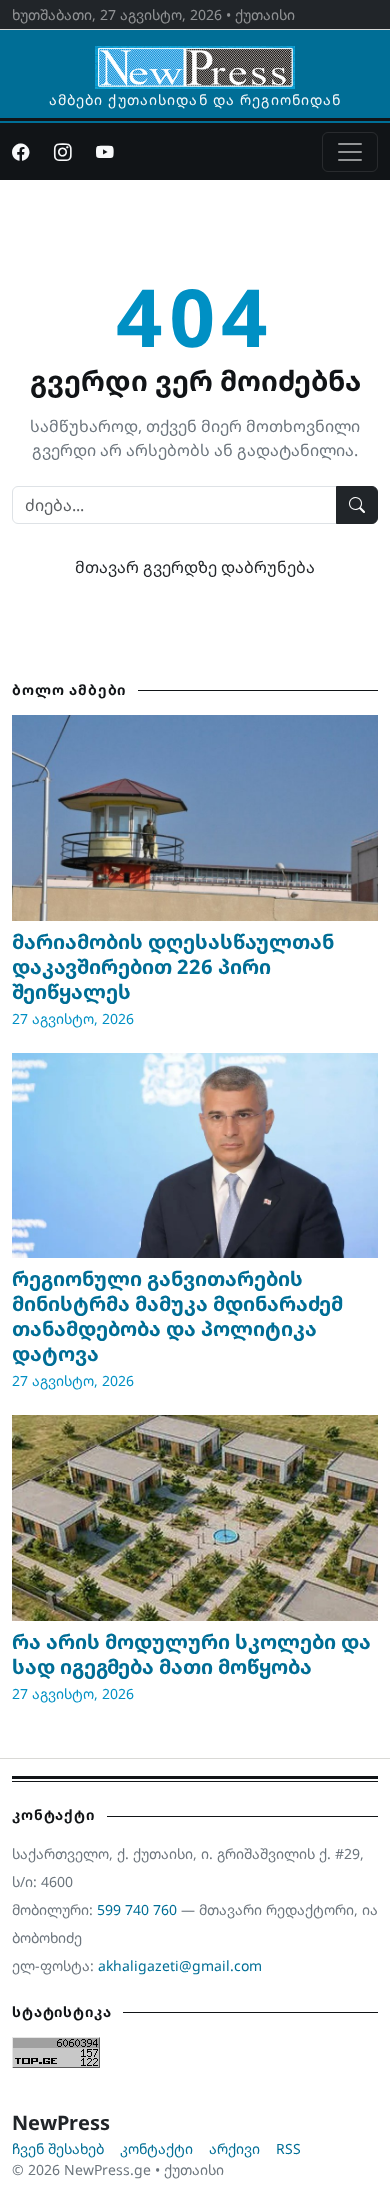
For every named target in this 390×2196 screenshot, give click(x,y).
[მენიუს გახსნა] (350, 152)
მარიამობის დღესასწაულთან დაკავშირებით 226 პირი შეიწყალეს (173, 966)
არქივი (234, 2148)
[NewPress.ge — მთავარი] (195, 58)
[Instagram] (63, 152)
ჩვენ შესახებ (58, 2148)
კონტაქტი (156, 2148)
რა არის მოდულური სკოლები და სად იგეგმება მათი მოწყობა (191, 1654)
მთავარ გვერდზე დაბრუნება (195, 567)
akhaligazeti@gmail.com (180, 1965)
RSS (288, 2148)
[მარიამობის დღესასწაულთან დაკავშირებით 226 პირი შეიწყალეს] (195, 818)
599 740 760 (137, 1909)
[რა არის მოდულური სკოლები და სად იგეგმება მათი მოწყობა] (195, 1518)
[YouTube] (105, 152)
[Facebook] (21, 152)
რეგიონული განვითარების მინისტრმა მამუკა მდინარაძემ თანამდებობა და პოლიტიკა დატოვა (177, 1316)
